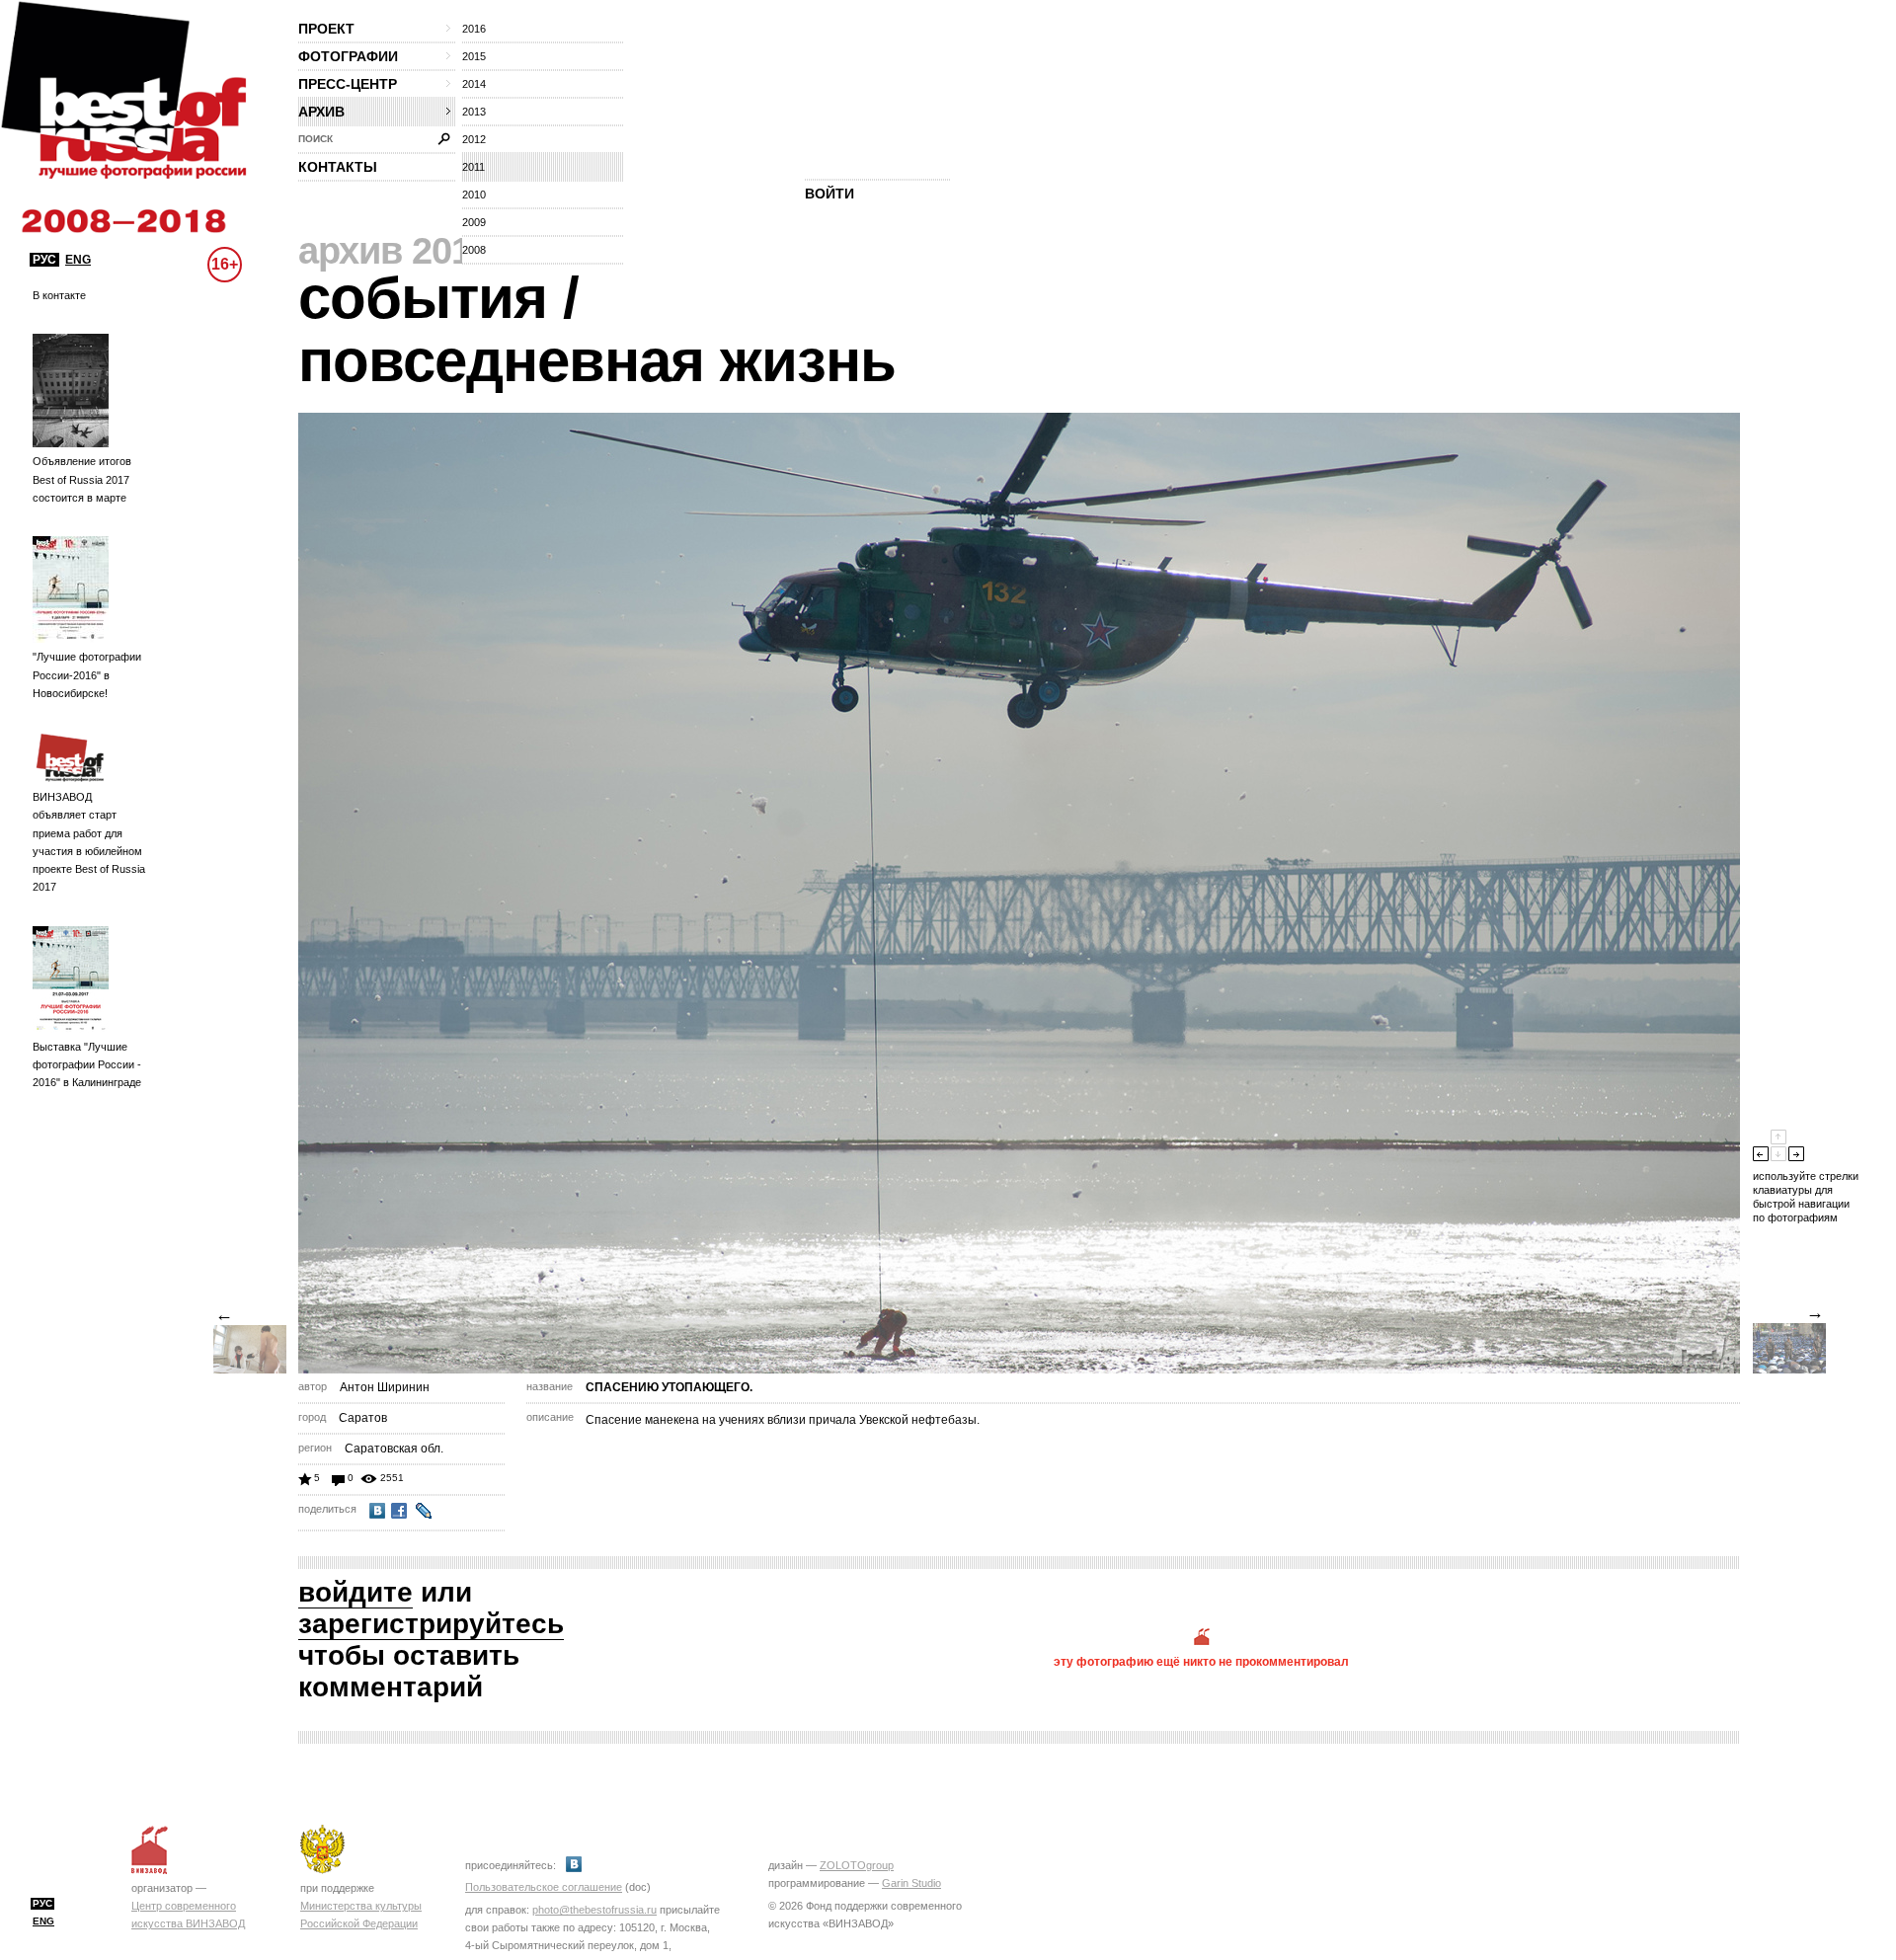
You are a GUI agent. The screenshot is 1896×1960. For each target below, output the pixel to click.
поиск (316, 139)
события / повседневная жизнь (597, 329)
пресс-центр (348, 84)
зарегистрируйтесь (431, 1624)
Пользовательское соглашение (544, 1887)
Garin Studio (911, 1883)
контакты (338, 167)
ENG (78, 260)
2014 (474, 84)
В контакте (59, 295)
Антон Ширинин (385, 1387)
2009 (474, 222)
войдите (355, 1592)
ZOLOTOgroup (857, 1865)
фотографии (348, 56)
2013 (474, 112)
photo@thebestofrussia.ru (594, 1910)
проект (326, 29)
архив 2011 (394, 251)
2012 (474, 139)
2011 (474, 167)
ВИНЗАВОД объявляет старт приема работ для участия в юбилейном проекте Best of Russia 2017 (89, 842)
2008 (474, 250)
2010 (474, 195)
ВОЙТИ (829, 194)
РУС (44, 260)
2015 (474, 56)
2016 (474, 29)
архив (321, 112)
